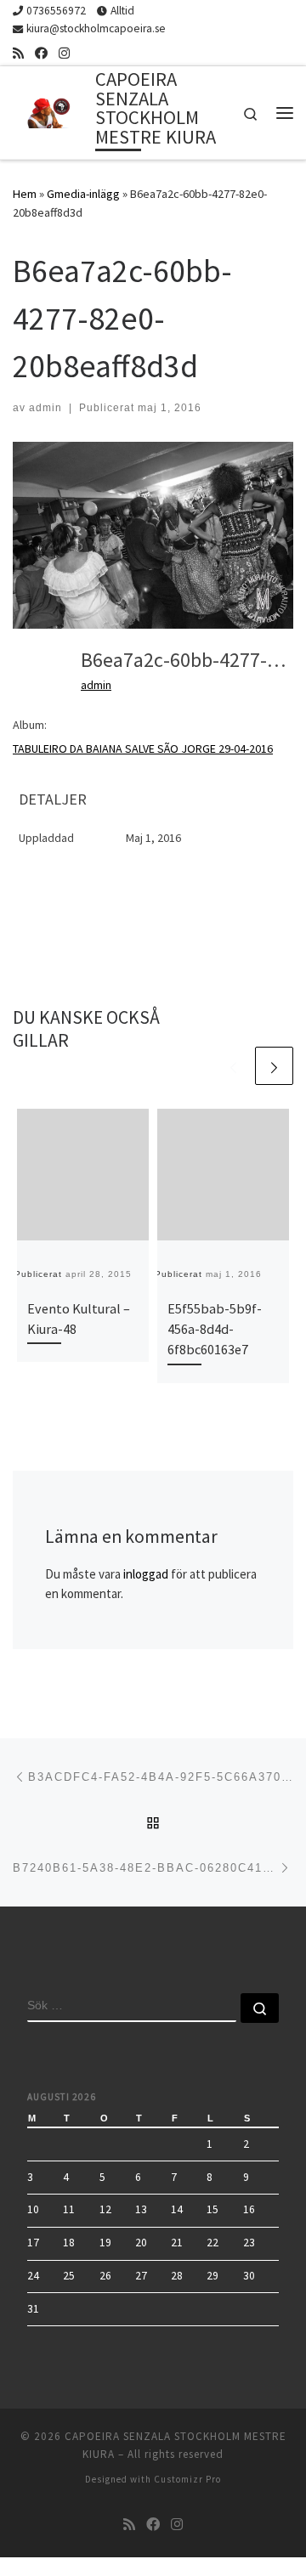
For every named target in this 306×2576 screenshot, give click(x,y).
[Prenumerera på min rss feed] (18, 53)
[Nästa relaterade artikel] (274, 1066)
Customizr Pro (187, 2479)
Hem (25, 194)
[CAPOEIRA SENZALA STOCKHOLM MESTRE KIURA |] (51, 110)
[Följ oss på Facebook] (41, 53)
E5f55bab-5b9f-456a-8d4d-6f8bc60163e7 (215, 1329)
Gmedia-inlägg (83, 194)
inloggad (146, 1574)
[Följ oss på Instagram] (64, 53)
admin (45, 408)
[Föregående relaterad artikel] (233, 1066)
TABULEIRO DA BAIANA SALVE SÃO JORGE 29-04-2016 (143, 749)
